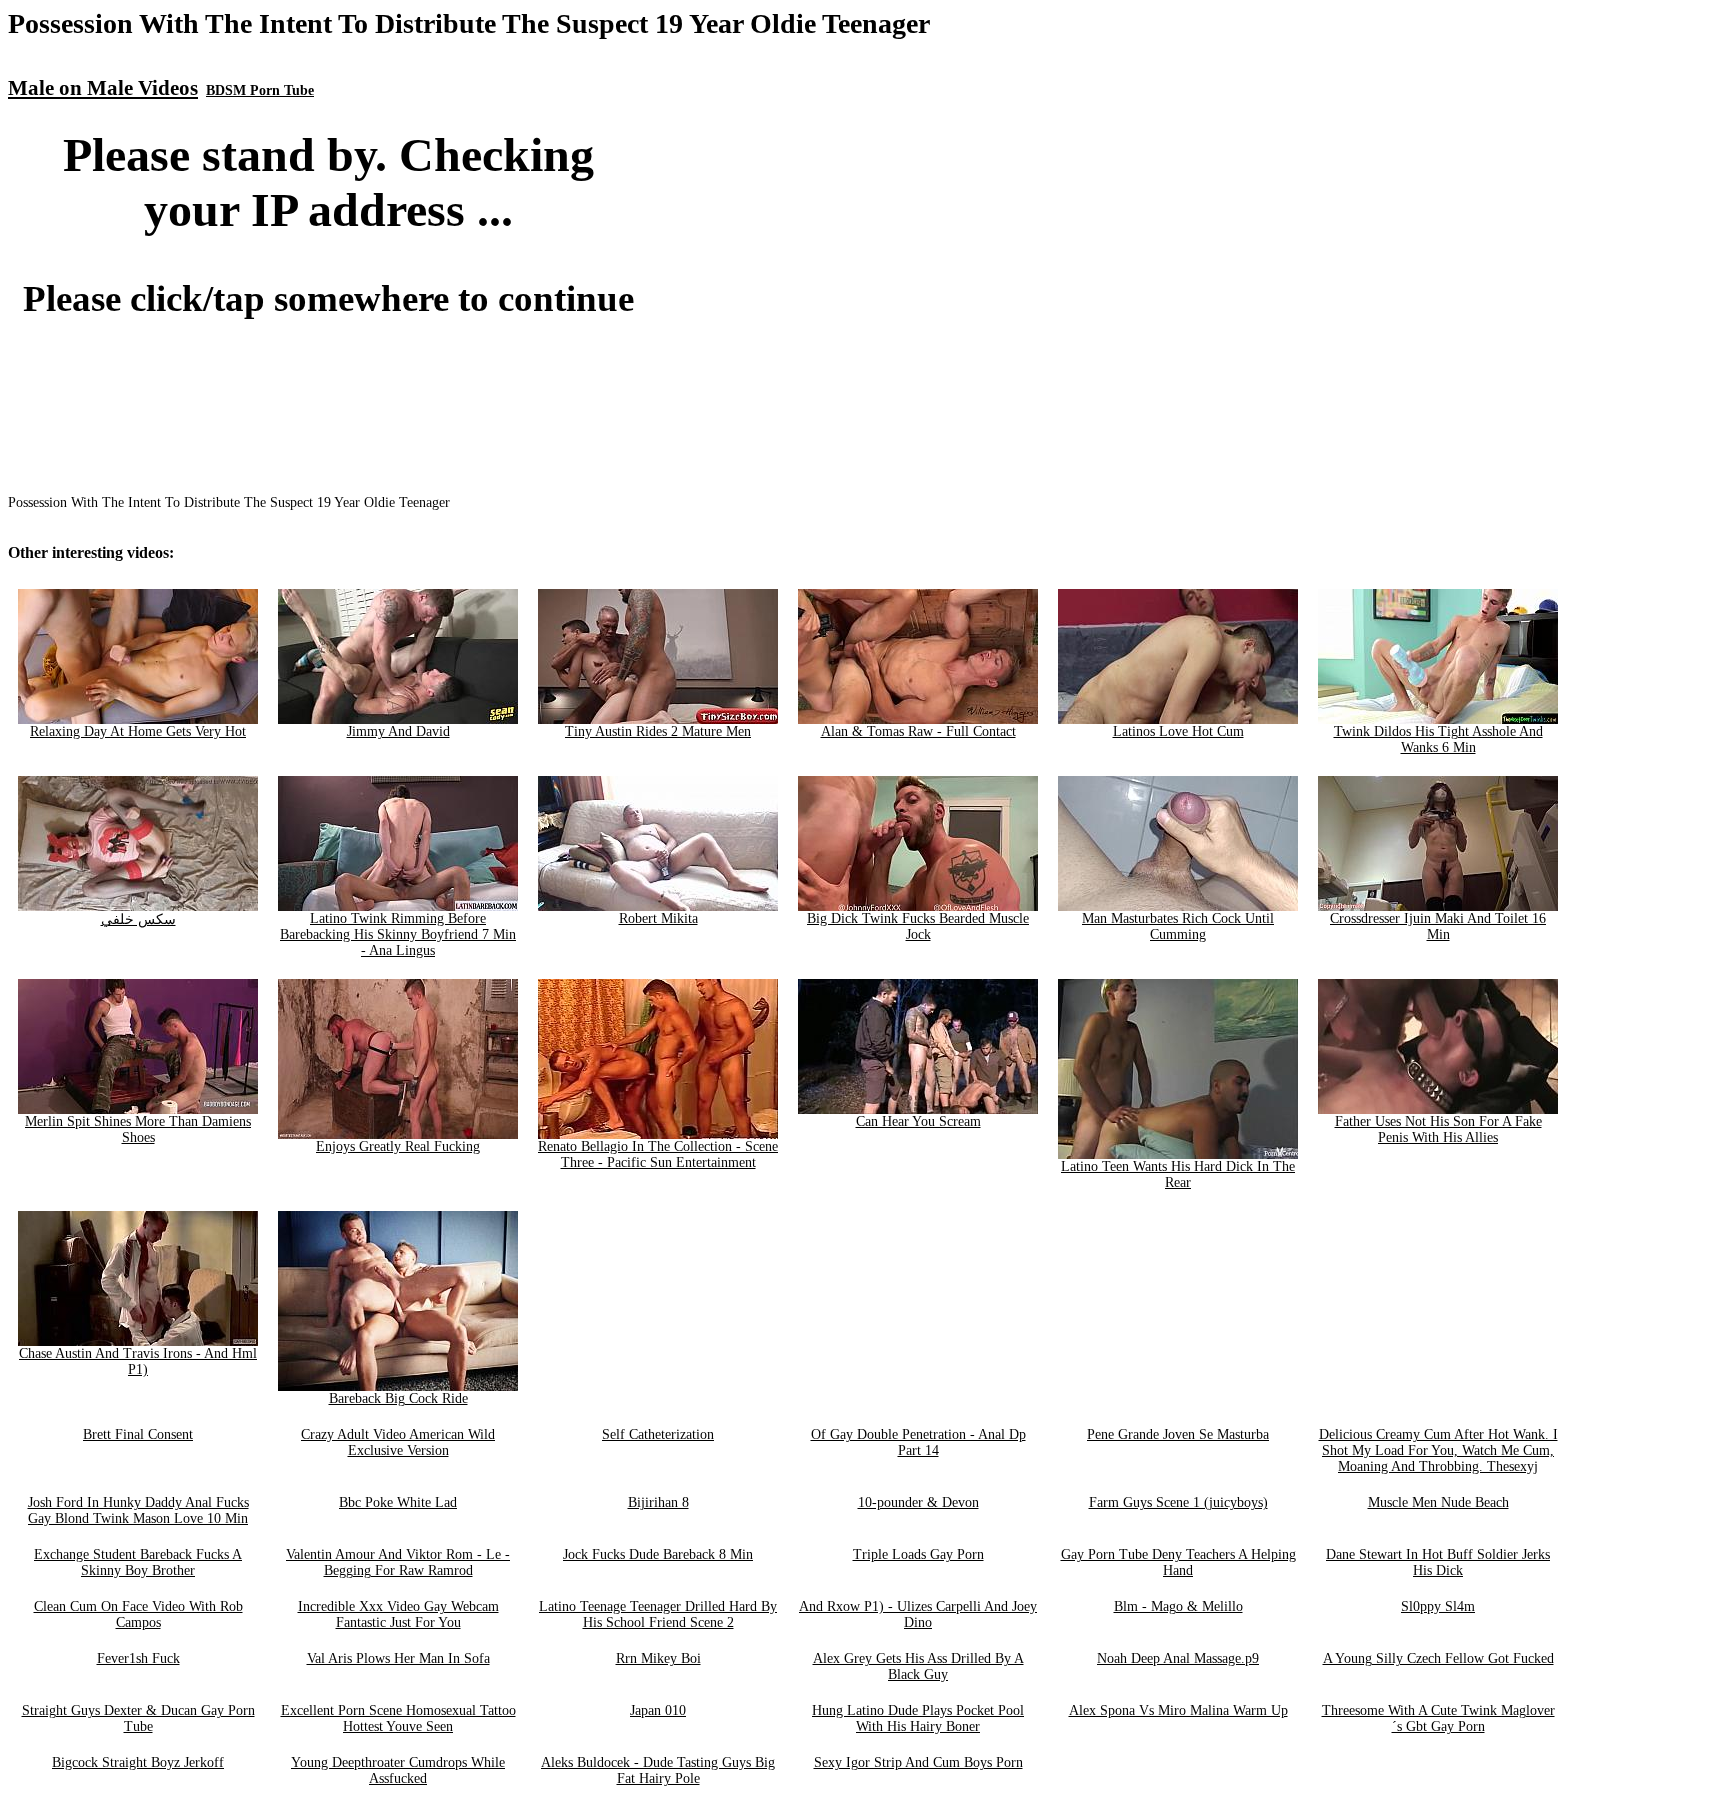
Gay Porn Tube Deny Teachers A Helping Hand (1178, 1562)
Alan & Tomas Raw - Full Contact (918, 731)
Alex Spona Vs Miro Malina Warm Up (1178, 1710)
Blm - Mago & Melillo (1178, 1606)
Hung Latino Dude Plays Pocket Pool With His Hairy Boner (918, 1718)
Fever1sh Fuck (138, 1658)
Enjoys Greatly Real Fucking (398, 1146)
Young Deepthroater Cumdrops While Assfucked (398, 1770)
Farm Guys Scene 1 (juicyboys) (1178, 1502)
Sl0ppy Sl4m (1438, 1606)
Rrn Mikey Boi (658, 1658)
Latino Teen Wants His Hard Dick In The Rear (1178, 1174)
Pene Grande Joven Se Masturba (1178, 1434)
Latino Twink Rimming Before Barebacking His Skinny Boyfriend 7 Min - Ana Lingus (398, 934)
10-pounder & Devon (918, 1502)
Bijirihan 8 (658, 1502)
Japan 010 (658, 1710)
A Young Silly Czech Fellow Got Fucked (1438, 1658)
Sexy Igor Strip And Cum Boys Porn (918, 1762)
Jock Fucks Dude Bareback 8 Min (658, 1554)
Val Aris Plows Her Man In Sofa (398, 1658)
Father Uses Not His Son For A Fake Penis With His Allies (1438, 1129)
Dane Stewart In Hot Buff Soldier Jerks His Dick (1438, 1562)
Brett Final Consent (138, 1434)
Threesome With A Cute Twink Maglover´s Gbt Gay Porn (1438, 1718)
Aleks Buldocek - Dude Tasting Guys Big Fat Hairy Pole (658, 1770)
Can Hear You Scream (918, 1121)
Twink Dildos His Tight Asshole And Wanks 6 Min (1438, 739)
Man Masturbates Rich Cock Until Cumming (1178, 926)
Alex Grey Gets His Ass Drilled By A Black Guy (918, 1666)
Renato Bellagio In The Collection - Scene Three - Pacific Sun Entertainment (658, 1154)
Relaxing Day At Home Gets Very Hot (138, 731)
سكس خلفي (138, 919)
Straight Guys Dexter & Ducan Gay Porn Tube (138, 1718)
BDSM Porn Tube (260, 90)
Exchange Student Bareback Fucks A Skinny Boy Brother (138, 1562)
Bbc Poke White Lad (398, 1502)
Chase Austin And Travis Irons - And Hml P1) (138, 1361)
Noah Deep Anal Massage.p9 (1178, 1658)
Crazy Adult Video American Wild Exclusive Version (398, 1442)
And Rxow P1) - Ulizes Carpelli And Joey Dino (918, 1614)
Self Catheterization (658, 1434)
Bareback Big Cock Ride (398, 1398)
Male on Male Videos (103, 88)
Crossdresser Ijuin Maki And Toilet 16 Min (1438, 926)
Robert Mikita (658, 918)
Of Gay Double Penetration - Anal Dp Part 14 (918, 1442)
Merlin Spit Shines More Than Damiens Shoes (138, 1129)
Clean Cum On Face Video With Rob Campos (138, 1614)
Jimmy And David (398, 731)
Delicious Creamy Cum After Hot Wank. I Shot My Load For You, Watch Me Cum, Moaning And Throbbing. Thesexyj (1438, 1450)
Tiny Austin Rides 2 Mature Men (658, 731)
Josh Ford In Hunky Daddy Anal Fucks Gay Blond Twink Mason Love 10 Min (138, 1510)
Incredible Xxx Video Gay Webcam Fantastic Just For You (398, 1614)
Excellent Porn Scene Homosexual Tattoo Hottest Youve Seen (398, 1718)
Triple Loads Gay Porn (918, 1554)
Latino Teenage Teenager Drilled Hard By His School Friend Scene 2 (658, 1614)
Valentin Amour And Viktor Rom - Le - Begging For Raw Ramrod (398, 1562)
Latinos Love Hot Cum (1178, 731)
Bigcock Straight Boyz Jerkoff (138, 1762)
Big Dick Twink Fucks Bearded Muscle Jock (918, 926)
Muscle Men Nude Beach (1438, 1502)
